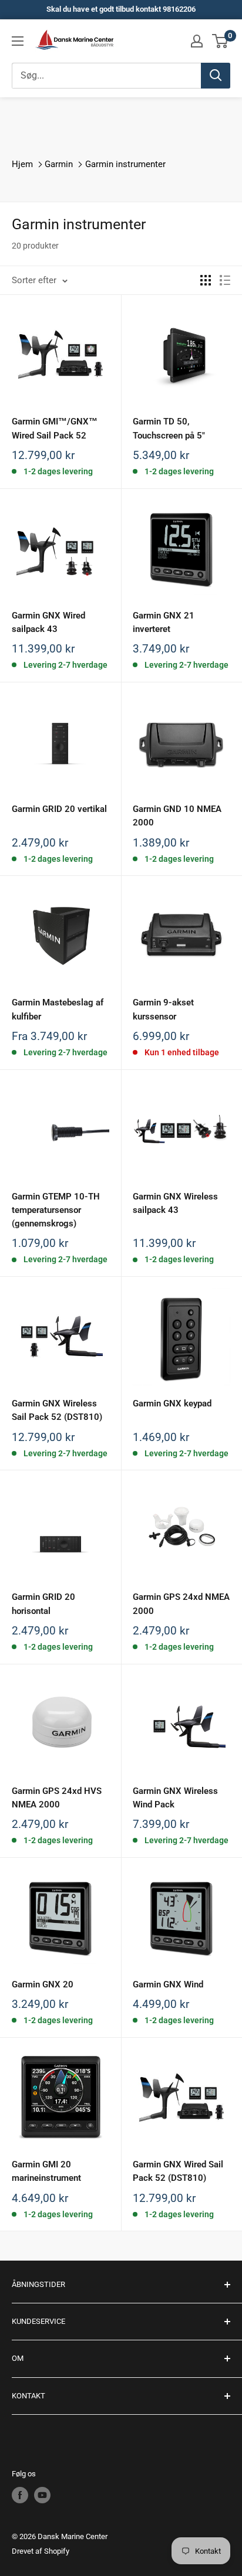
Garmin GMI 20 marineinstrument (46, 2171)
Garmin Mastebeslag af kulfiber (58, 1009)
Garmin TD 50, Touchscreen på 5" (169, 428)
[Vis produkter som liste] (225, 280)
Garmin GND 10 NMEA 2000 (177, 816)
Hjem (22, 164)
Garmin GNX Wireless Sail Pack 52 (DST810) (57, 1410)
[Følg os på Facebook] (20, 2495)
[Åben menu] (18, 41)
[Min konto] (197, 41)
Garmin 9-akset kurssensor (163, 1009)
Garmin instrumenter (125, 164)
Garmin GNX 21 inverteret (164, 622)
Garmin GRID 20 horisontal (43, 1604)
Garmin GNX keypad (172, 1403)
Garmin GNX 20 (43, 1984)
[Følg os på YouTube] (42, 2495)
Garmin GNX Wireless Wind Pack (175, 1798)
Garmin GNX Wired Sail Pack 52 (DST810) (178, 2171)
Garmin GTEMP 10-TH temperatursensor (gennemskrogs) (56, 1210)
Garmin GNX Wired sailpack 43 (48, 622)
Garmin (59, 164)
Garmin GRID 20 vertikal (59, 809)
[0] (221, 41)
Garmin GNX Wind (168, 1984)
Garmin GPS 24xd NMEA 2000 (181, 1604)
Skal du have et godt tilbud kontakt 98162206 (121, 9)
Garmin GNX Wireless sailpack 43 (175, 1203)
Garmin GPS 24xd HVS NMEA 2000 (57, 1798)
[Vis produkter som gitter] (206, 280)
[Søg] (216, 76)
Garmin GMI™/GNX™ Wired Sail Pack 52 (55, 428)
